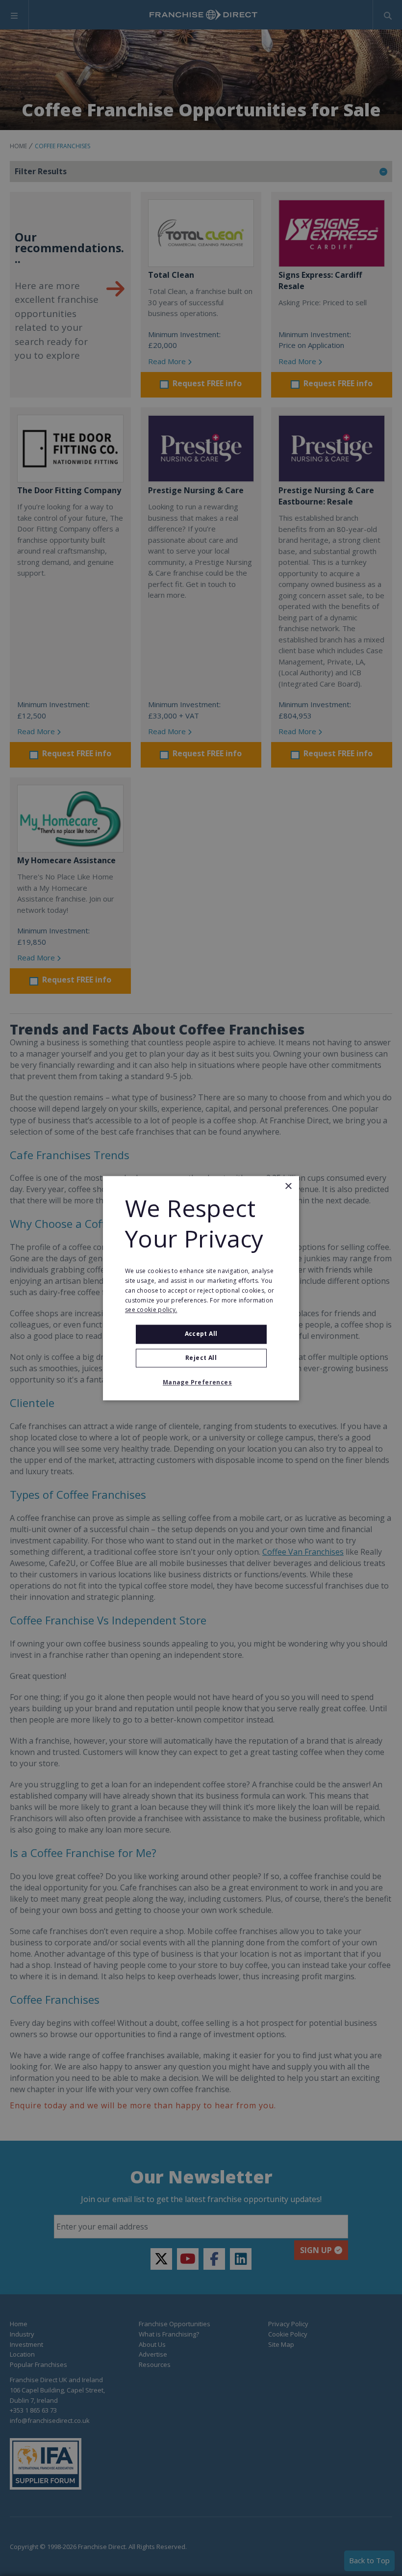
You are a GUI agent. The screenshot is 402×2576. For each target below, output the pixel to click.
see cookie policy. (151, 1310)
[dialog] (201, 1288)
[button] (201, 1382)
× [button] (288, 1186)
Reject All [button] (201, 1358)
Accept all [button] (201, 1334)
